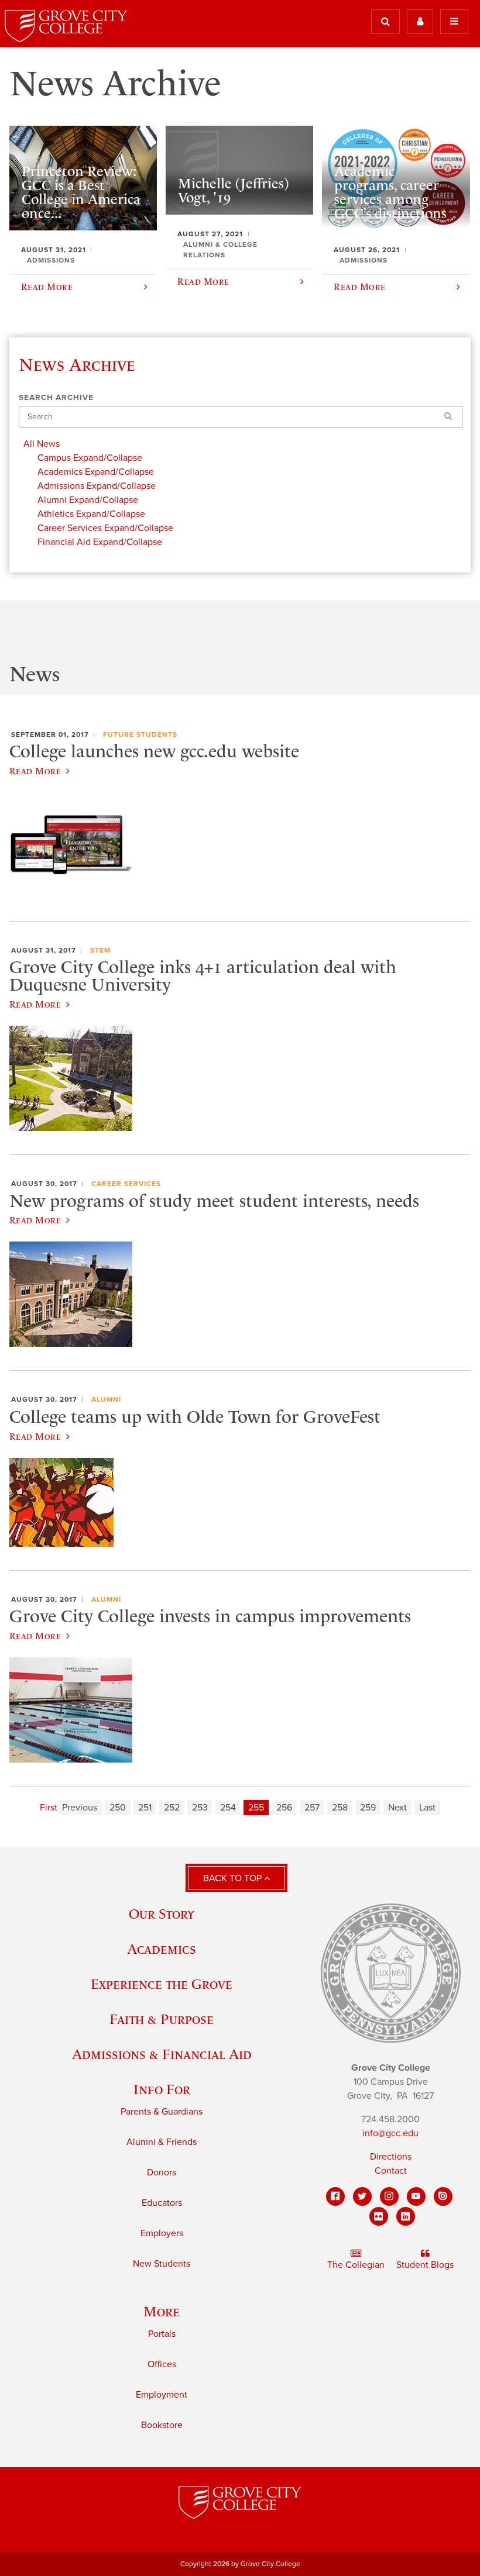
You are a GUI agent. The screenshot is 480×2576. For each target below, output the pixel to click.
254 (228, 1808)
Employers (162, 2233)
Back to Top (234, 1878)
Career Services (126, 1184)
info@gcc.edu (390, 2133)
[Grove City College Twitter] (362, 2196)
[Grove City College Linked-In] (406, 2216)
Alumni (106, 1399)
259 (368, 1808)
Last (427, 1808)
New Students (162, 2264)
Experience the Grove (162, 1984)
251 (145, 1808)
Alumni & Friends (162, 2142)
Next (397, 1808)
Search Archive (56, 398)
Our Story (162, 1914)
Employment (162, 2395)
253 (200, 1808)
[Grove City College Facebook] (335, 2196)
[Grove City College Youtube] (416, 2196)
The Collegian (356, 2265)
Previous (80, 1808)
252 (172, 1808)
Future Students (140, 734)
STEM (100, 950)
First (49, 1808)
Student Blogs (425, 2265)
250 (118, 1808)
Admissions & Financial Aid (162, 2054)
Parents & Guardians (162, 2112)
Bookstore (162, 2425)
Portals (162, 2334)
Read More (35, 771)
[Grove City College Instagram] (389, 2196)
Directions (391, 2157)
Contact (391, 2171)
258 (340, 1808)
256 (284, 1808)
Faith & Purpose (162, 2019)
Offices (162, 2364)
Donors (162, 2172)
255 (256, 1808)
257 (312, 1808)
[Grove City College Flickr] (379, 2216)
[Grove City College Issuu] (443, 2196)
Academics (162, 1949)
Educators (162, 2203)
